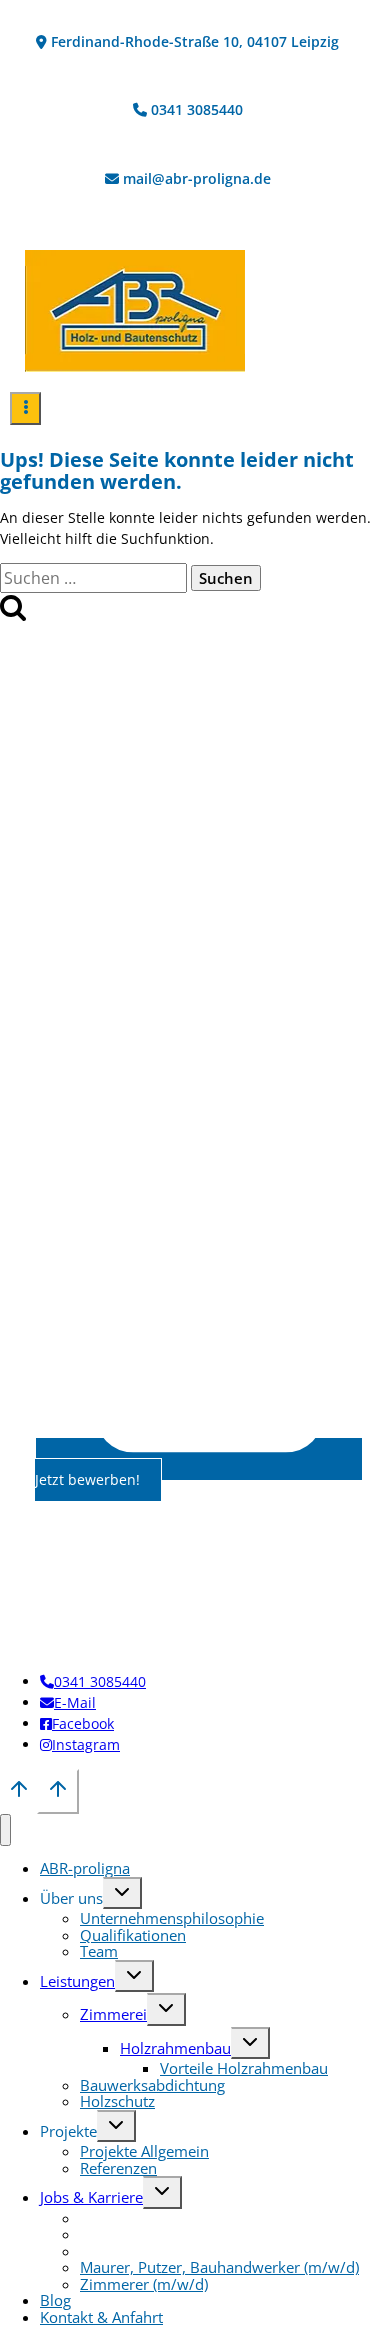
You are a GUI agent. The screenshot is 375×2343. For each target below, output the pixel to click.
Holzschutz (117, 2101)
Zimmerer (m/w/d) (144, 2284)
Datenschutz (234, 1582)
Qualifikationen (133, 1935)
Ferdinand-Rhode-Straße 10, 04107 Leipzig (195, 41)
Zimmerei (113, 2014)
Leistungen (77, 1981)
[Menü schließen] (5, 1830)
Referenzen (118, 2168)
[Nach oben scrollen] (18, 1795)
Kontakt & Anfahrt (101, 2317)
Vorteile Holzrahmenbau (244, 2068)
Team (99, 1951)
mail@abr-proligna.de (197, 178)
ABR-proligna (85, 1868)
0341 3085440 (197, 109)
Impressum (138, 1582)
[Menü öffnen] (25, 409)
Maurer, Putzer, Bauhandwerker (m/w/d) (219, 2267)
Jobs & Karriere (91, 2197)
